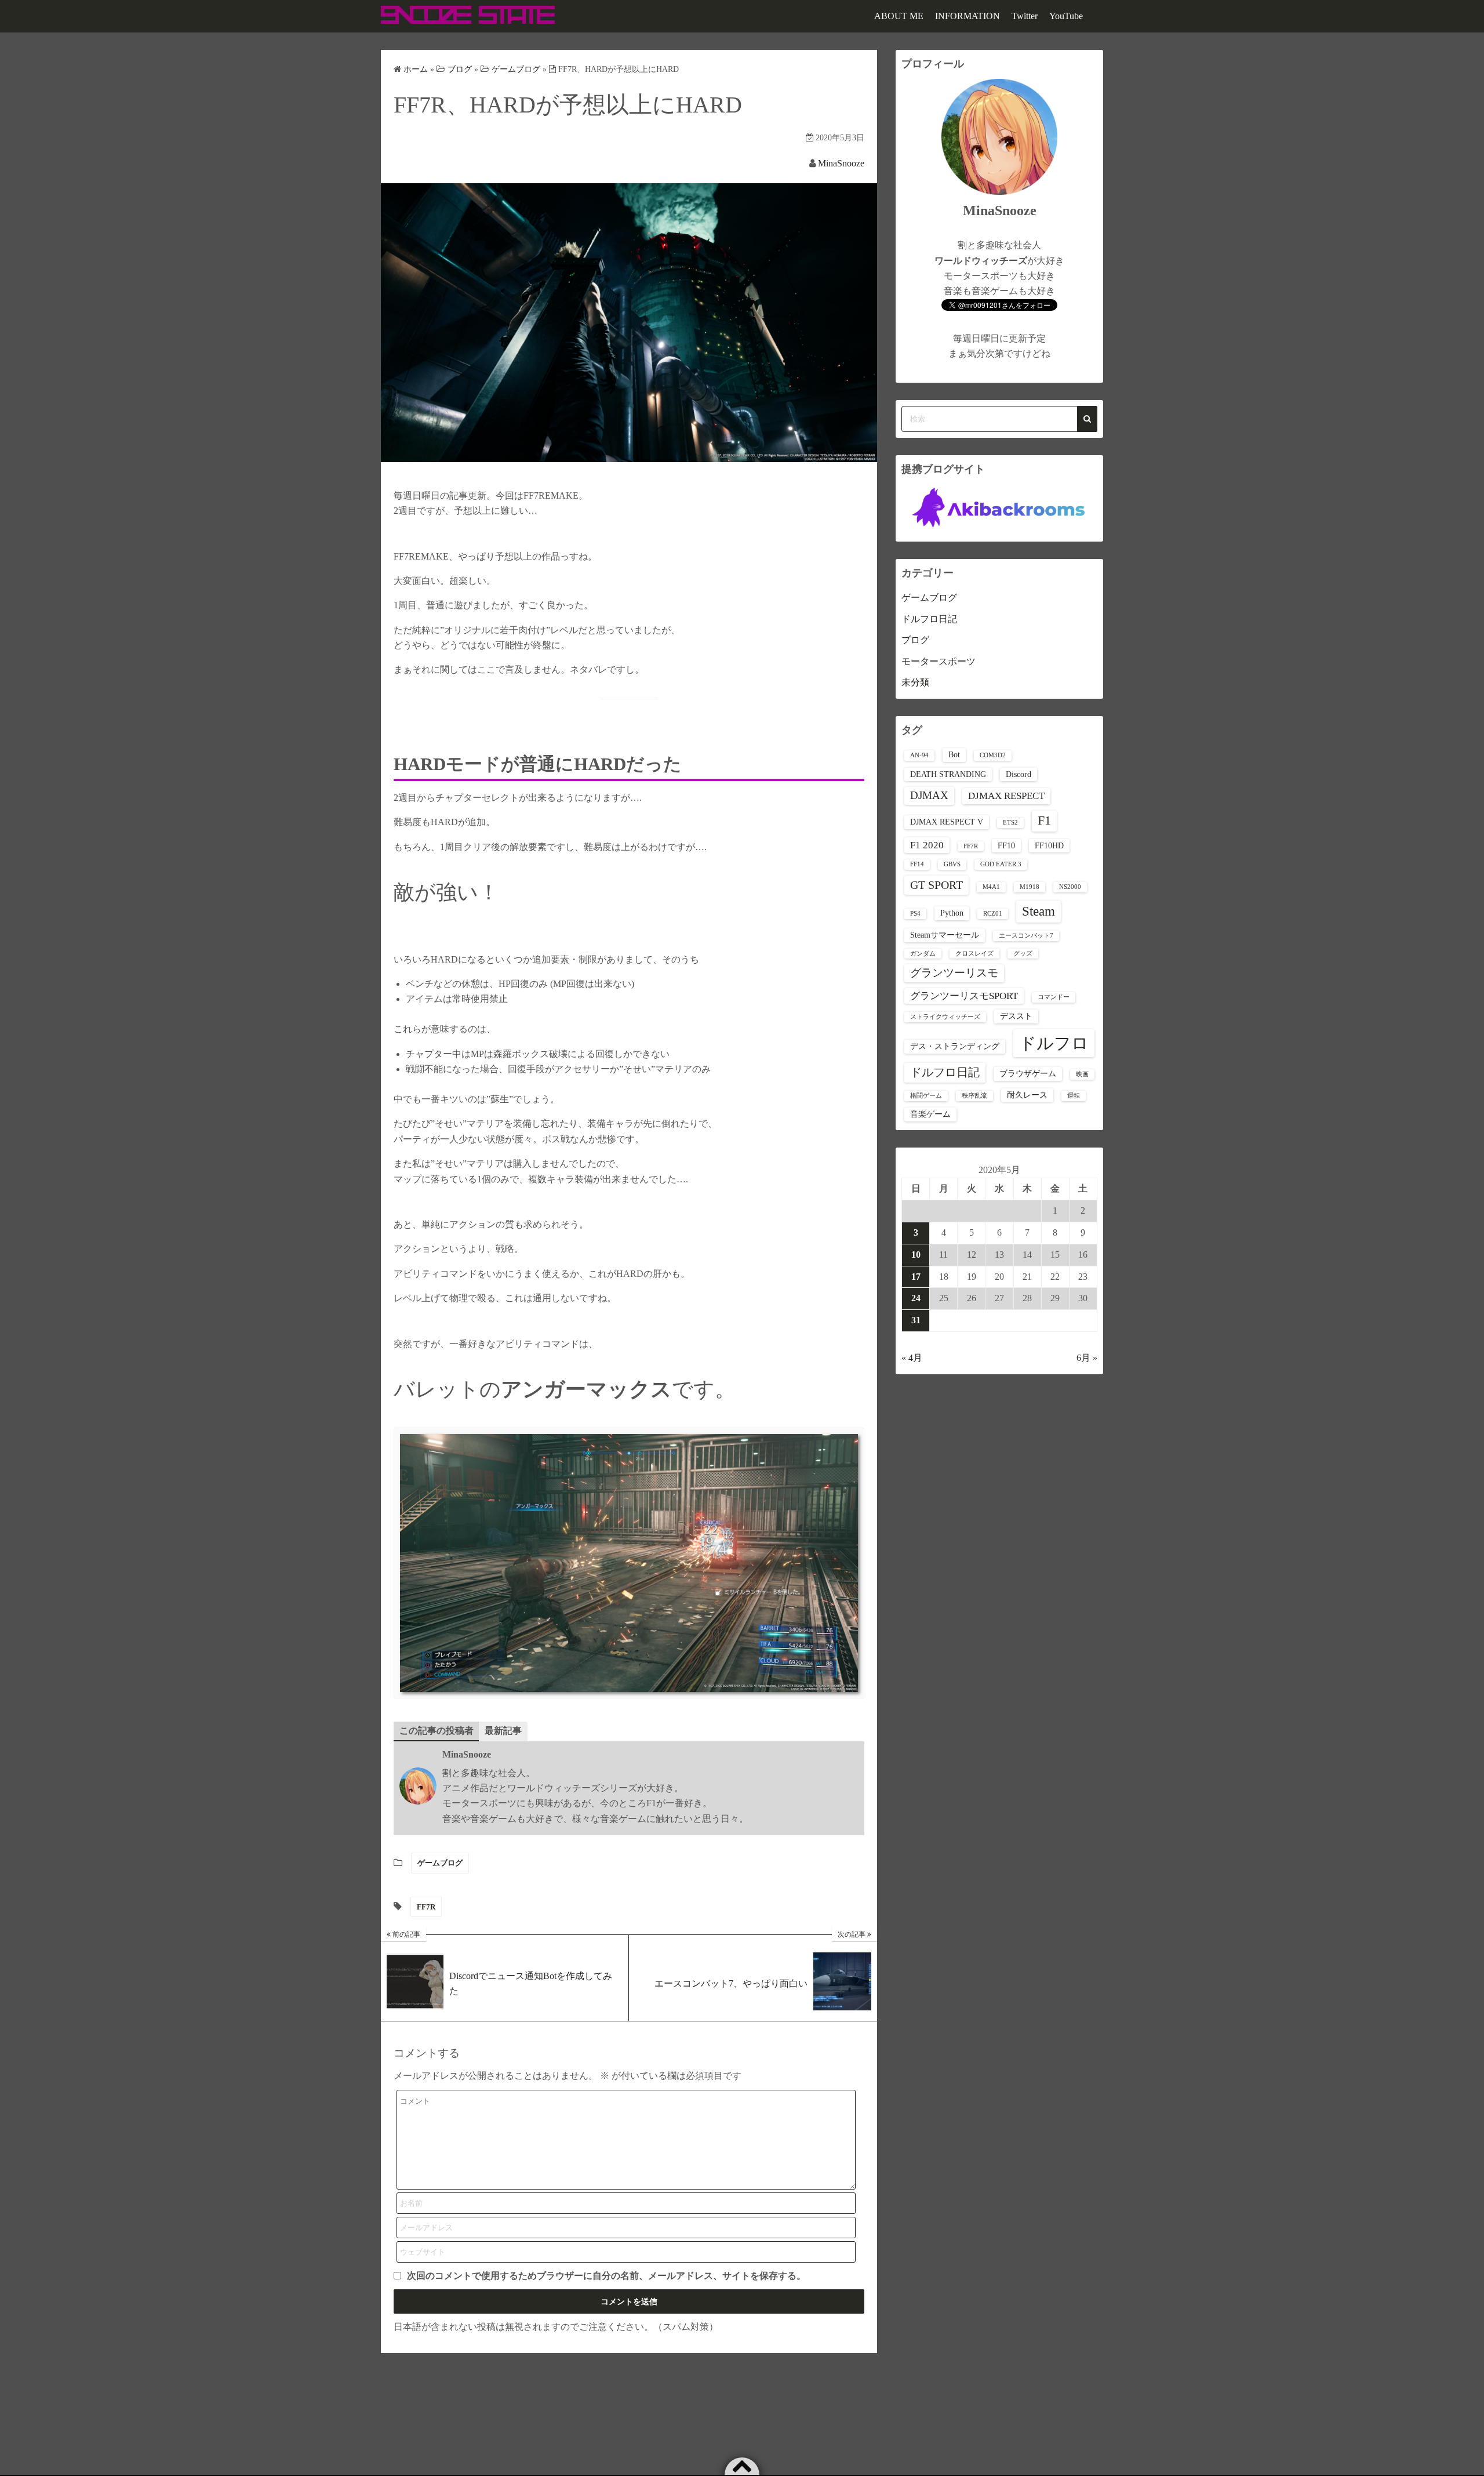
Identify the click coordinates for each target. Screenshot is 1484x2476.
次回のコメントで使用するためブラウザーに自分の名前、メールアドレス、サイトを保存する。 (606, 2276)
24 (916, 1298)
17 (916, 1277)
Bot (954, 754)
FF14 (917, 864)
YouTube (1066, 16)
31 (916, 1320)
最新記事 (503, 1731)
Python (952, 913)
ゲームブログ (440, 1863)
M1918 (1030, 887)
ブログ (915, 640)
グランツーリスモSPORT (964, 996)
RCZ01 (993, 914)
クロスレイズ (974, 954)
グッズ (1023, 954)
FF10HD (1049, 845)
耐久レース (1027, 1095)
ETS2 (1010, 823)
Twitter (1025, 16)
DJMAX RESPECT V (947, 822)
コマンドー (1054, 997)
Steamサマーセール (945, 935)
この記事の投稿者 (437, 1731)
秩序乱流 (974, 1096)
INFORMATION (967, 16)
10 (916, 1255)
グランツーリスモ (954, 973)
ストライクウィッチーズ (945, 1017)
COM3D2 (993, 755)
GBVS (952, 864)
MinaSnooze (841, 163)
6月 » (1087, 1358)
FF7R (426, 1907)
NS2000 (1070, 887)
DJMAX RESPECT (1006, 796)
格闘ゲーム (926, 1096)
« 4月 (912, 1358)
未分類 (915, 682)
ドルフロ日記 (929, 619)
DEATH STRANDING (948, 774)
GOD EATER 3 (1001, 864)
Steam (1039, 911)
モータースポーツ (939, 661)
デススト (1016, 1016)
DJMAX (929, 795)
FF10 (1006, 845)
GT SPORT (936, 885)
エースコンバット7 (1026, 936)
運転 (1074, 1096)
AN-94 (919, 755)
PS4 (915, 914)
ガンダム (923, 954)
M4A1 (991, 887)
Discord (1019, 774)
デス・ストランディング (955, 1046)
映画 (1082, 1074)
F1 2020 (927, 845)
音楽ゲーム (930, 1114)
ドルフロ (1054, 1043)
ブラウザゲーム (1028, 1073)
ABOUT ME (899, 16)
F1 (1044, 821)
